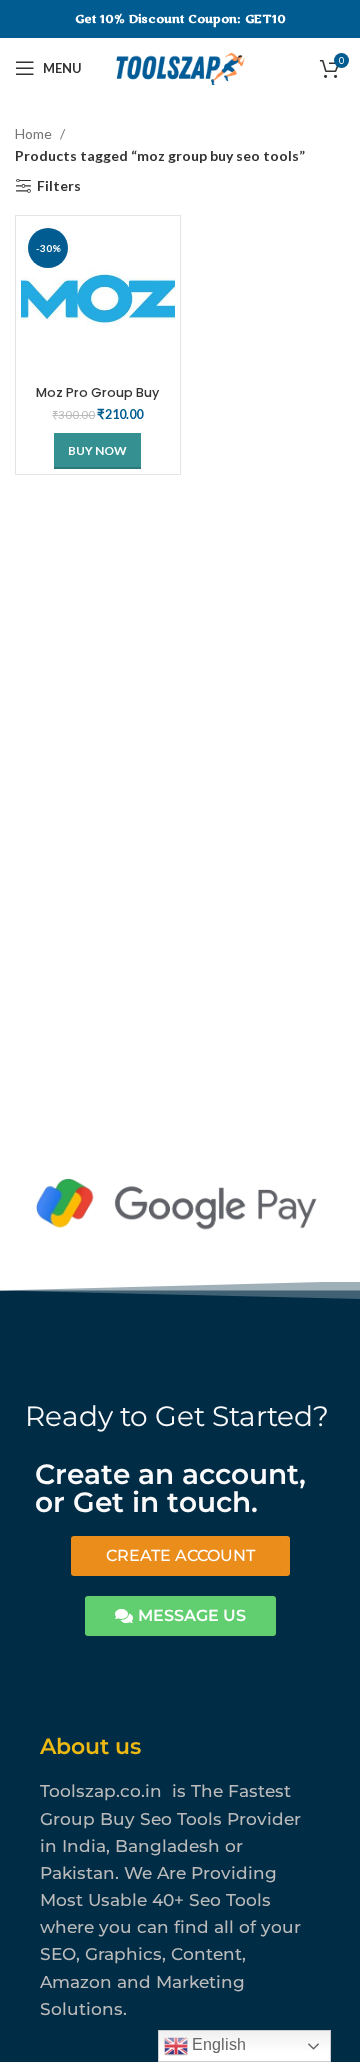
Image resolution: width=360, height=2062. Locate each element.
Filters (59, 186)
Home (35, 133)
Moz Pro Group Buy (97, 392)
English (217, 2044)
